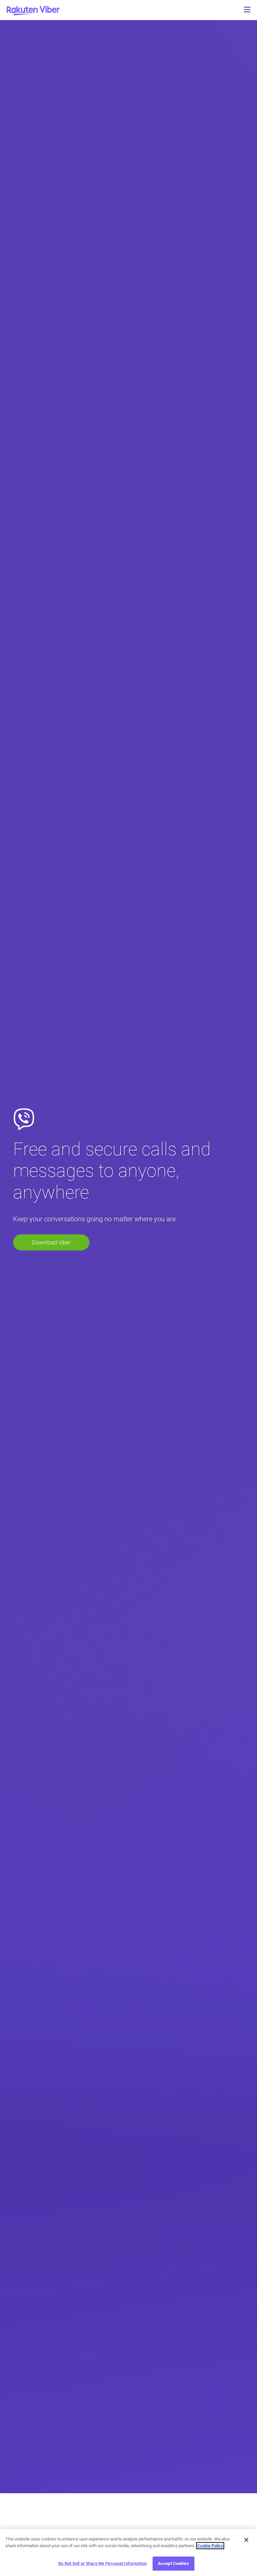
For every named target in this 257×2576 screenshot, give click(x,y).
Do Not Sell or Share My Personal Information (103, 2563)
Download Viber (51, 1242)
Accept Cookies (174, 2563)
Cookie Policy (210, 2546)
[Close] (246, 2540)
